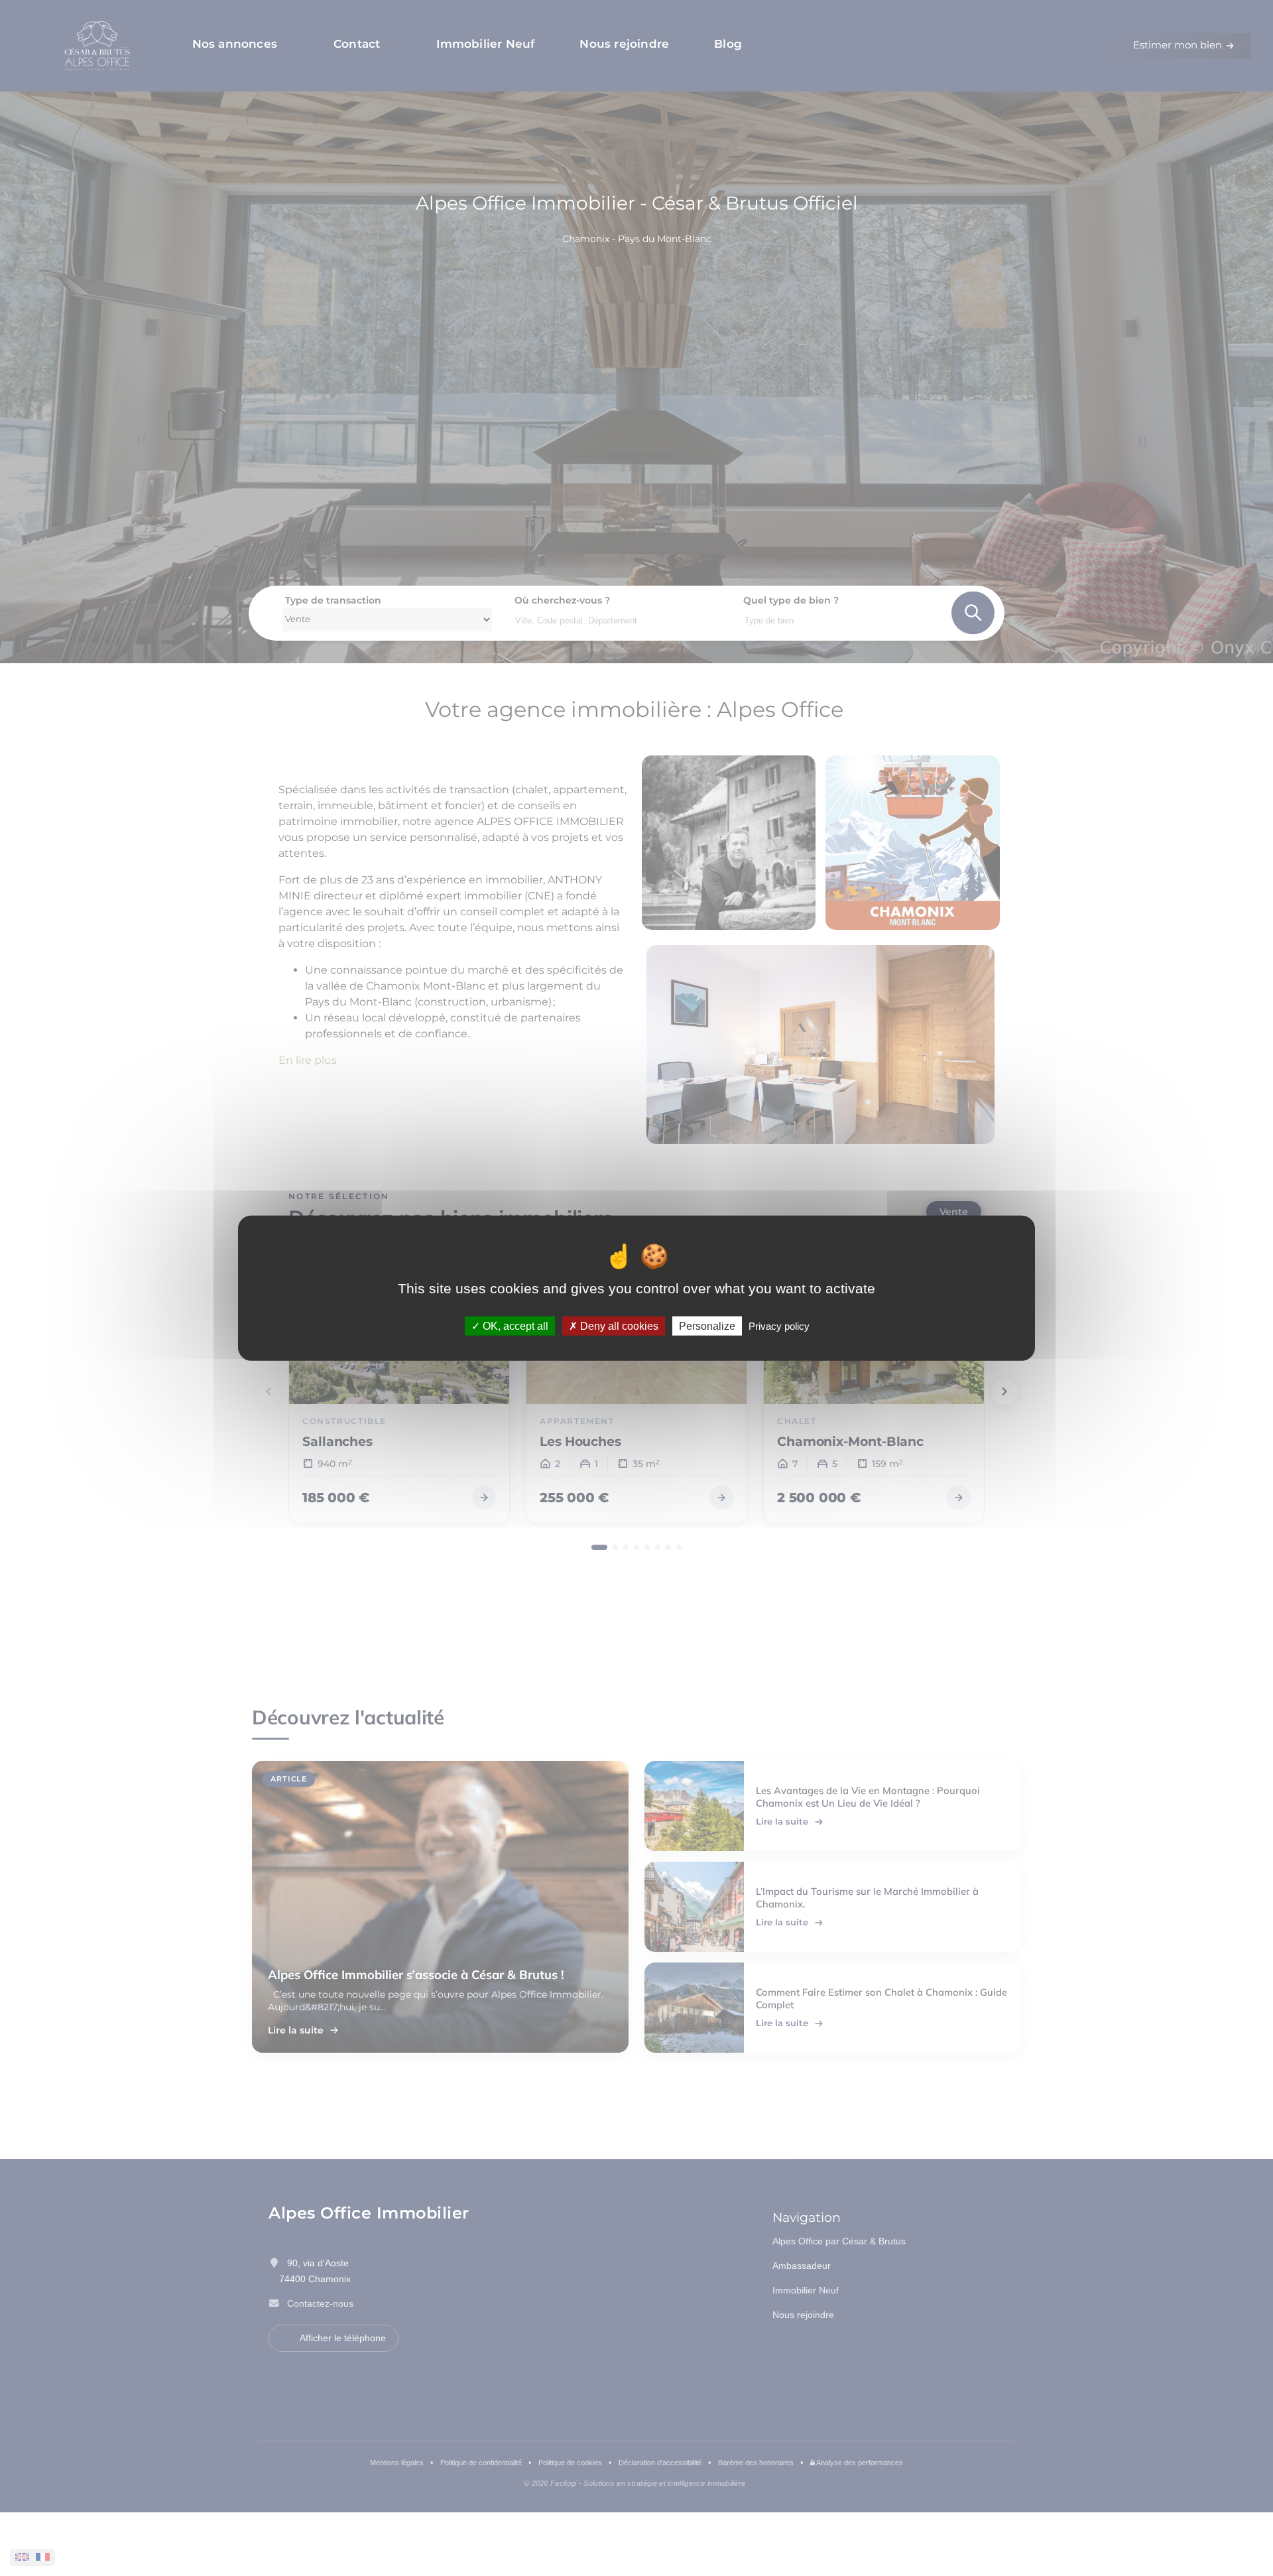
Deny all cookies (618, 1325)
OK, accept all (514, 1325)
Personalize (707, 1325)
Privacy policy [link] (779, 1325)
